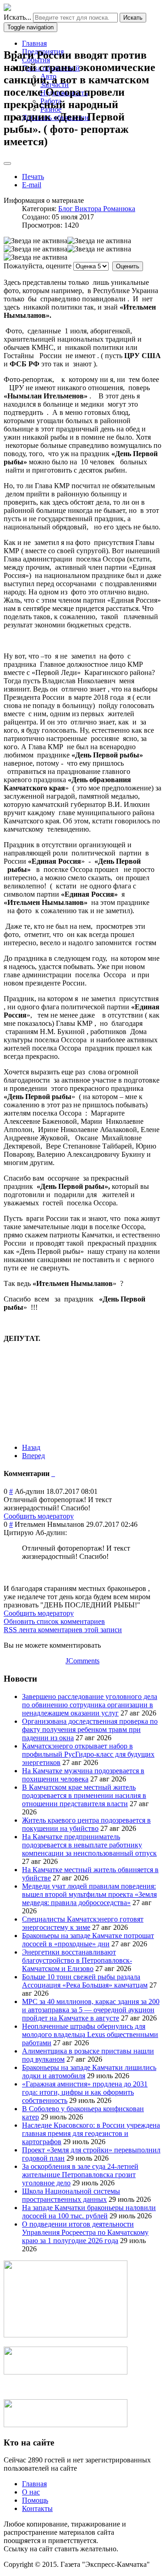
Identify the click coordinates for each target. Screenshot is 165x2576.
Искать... (17, 17)
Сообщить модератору (39, 1516)
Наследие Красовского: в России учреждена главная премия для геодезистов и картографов (91, 2133)
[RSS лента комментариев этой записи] (52, 1473)
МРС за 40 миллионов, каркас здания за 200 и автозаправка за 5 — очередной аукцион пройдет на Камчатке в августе (91, 2010)
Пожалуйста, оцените (38, 266)
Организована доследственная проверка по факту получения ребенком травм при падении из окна (90, 1729)
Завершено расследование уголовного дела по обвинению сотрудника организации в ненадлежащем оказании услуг (90, 1705)
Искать (133, 18)
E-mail (32, 185)
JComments (82, 1661)
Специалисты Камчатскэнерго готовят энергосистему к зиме (83, 1923)
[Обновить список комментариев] (54, 1473)
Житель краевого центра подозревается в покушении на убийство (86, 1824)
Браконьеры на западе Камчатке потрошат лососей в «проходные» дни (88, 1940)
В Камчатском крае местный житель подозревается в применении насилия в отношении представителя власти (84, 1795)
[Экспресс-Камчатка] (7, 8)
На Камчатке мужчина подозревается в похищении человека (83, 1775)
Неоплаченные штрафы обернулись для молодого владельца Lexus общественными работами (90, 2034)
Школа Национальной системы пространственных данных (71, 2195)
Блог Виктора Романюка (97, 209)
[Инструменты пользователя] (7, 163)
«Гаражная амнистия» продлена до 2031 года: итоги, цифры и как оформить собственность (85, 2092)
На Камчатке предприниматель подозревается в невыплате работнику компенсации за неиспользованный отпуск (89, 1845)
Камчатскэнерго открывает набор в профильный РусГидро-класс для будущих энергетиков (88, 1754)
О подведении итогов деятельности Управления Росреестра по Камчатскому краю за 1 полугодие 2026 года (85, 2232)
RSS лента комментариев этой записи (63, 1630)
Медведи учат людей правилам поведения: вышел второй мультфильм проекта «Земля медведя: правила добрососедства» (89, 1894)
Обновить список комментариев (54, 1621)
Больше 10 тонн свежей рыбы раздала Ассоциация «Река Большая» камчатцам (85, 1981)
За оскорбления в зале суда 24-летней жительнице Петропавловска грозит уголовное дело (80, 2175)
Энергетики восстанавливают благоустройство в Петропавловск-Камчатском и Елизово (77, 1960)
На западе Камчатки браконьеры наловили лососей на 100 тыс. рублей (89, 2212)
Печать (33, 177)
